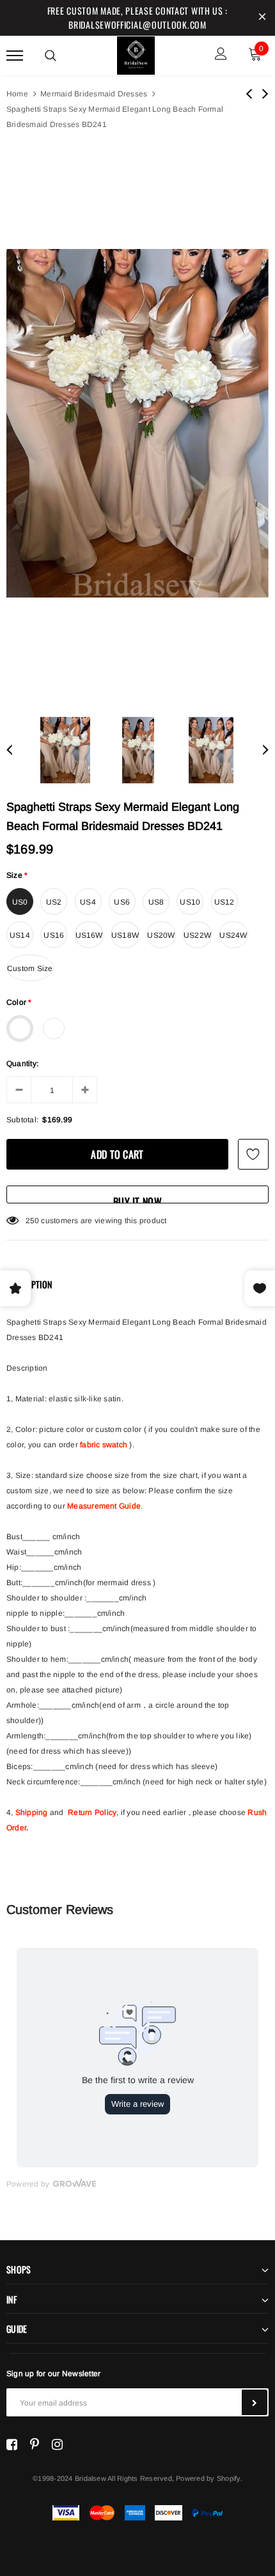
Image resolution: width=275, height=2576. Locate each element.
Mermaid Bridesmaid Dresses (94, 94)
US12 (224, 902)
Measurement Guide (104, 1506)
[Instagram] (57, 2444)
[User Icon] (221, 55)
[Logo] (136, 54)
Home (17, 94)
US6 (122, 902)
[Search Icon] (51, 56)
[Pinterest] (35, 2444)
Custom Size (30, 968)
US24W (233, 935)
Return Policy (92, 1812)
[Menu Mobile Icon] (15, 55)
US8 (156, 902)
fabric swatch (104, 1445)
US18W (125, 935)
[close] (262, 18)
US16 (54, 935)
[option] (137, 424)
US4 (88, 902)
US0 (20, 902)
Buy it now (137, 1199)
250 (33, 1221)
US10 (190, 902)
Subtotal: (22, 1120)
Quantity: (22, 1064)
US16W (89, 935)
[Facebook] (12, 2444)
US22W (197, 935)
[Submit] (255, 2402)
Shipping (32, 1812)
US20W (161, 935)
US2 (54, 902)
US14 (20, 935)
